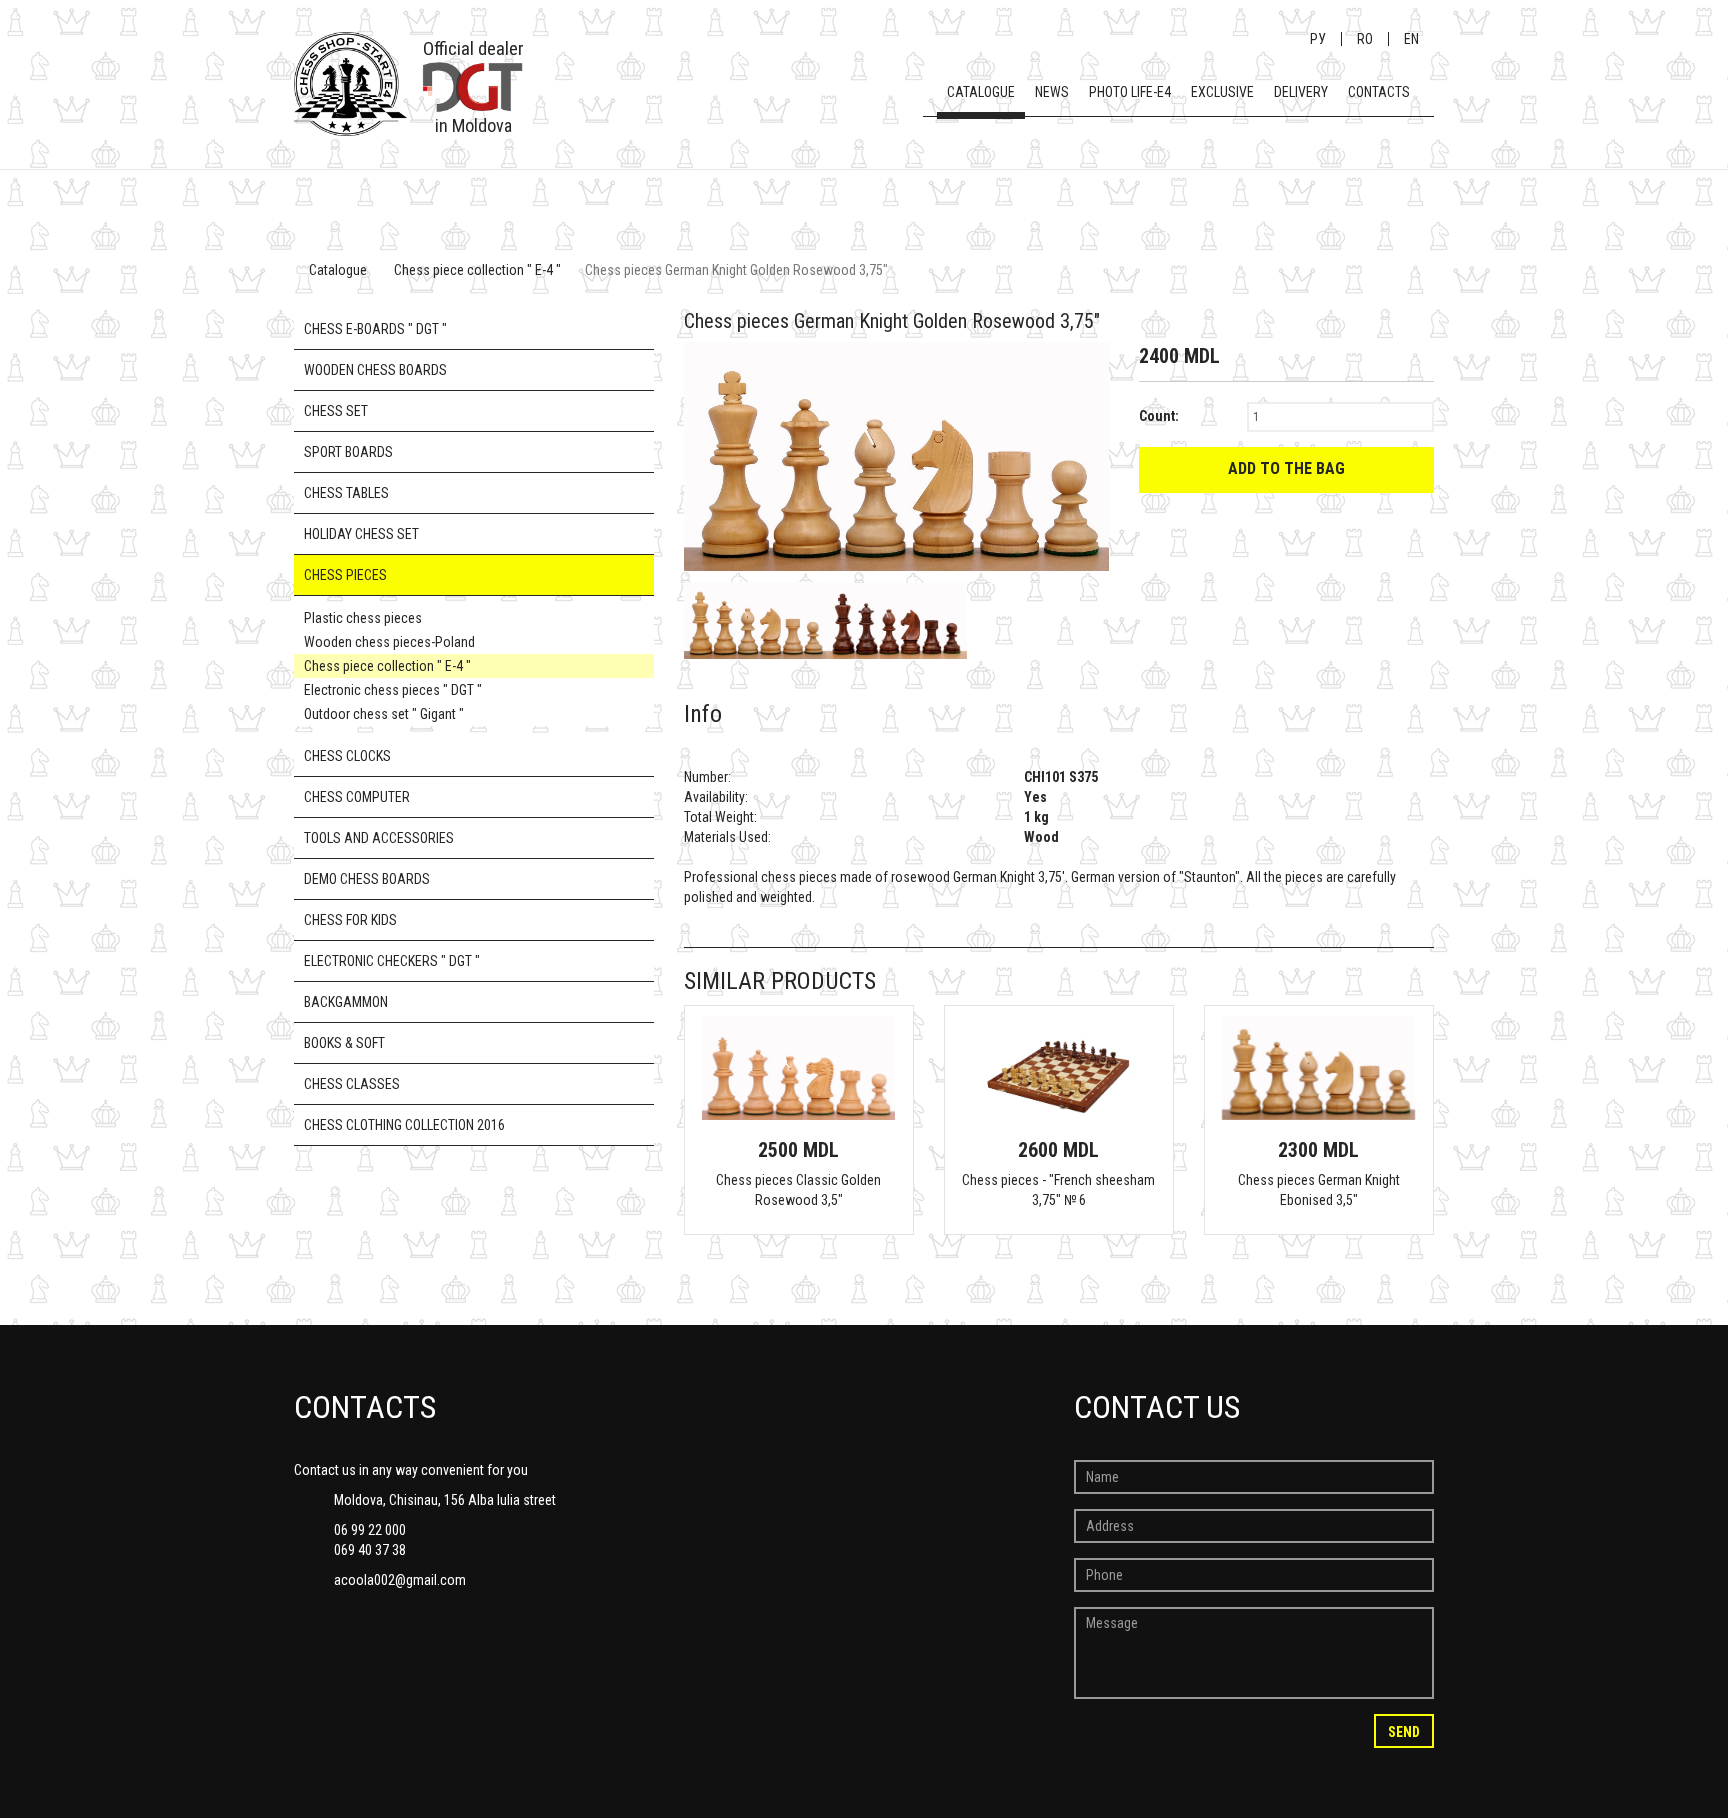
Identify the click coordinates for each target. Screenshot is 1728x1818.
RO (1365, 39)
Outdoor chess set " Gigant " (384, 714)
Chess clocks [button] (347, 756)
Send (1404, 1732)
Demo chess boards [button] (367, 879)
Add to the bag (1286, 468)
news (1052, 92)
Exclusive (1222, 92)
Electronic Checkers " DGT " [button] (392, 961)
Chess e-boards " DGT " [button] (375, 329)
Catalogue (981, 92)
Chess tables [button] (346, 493)
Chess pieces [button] (345, 575)
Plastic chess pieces (363, 618)
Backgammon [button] (346, 1002)
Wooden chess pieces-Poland (389, 642)
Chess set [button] (336, 411)
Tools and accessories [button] (379, 838)
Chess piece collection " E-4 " (477, 270)
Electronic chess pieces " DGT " (393, 690)
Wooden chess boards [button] (375, 370)
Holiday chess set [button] (361, 534)
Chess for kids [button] (350, 920)
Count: (1159, 416)
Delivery (1301, 92)
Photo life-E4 (1130, 92)
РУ (1318, 39)
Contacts (1379, 92)
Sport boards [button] (348, 452)
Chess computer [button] (357, 797)
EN (1411, 39)
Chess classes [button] (352, 1084)
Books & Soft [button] (344, 1043)
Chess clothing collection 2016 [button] (404, 1125)
